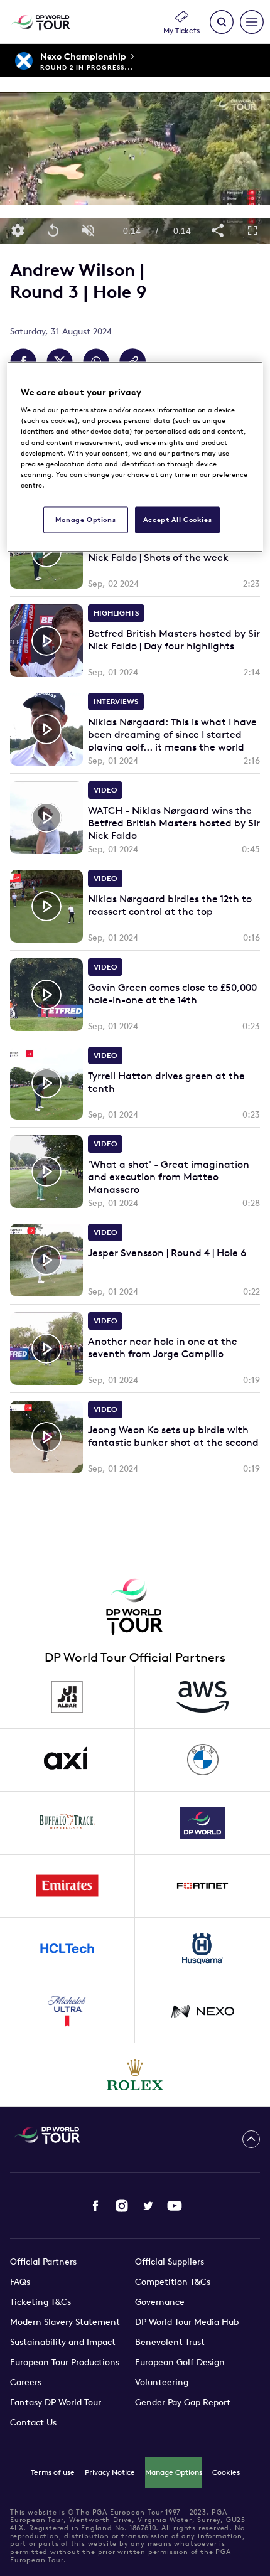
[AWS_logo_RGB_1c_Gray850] (202, 1697)
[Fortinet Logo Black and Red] (202, 1886)
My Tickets (181, 30)
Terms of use (53, 2472)
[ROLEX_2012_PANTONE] (135, 2075)
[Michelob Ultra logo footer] (67, 2012)
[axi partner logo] (67, 1760)
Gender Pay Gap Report (183, 2402)
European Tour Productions (65, 2362)
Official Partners (43, 2262)
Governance (160, 2302)
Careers (26, 2382)
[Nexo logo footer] (202, 2012)
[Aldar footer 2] (67, 1697)
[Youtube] (175, 2206)
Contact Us (33, 2422)
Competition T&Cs (173, 2282)
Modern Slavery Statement (65, 2322)
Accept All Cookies (177, 519)
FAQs (20, 2282)
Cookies (226, 2472)
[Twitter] (148, 2206)
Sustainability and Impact (63, 2342)
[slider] (135, 211)
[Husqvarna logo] (202, 1949)
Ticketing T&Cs (40, 2302)
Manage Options (174, 2472)
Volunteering (162, 2382)
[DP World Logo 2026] (202, 1823)
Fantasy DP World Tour (56, 2402)
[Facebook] (95, 2206)
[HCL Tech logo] (67, 1949)
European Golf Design (180, 2362)
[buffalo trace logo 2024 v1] (67, 1823)
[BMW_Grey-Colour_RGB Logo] (202, 1760)
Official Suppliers (170, 2262)
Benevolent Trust (170, 2342)
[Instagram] (122, 2206)
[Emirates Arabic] (67, 1886)
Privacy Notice (110, 2472)
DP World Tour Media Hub (187, 2322)
